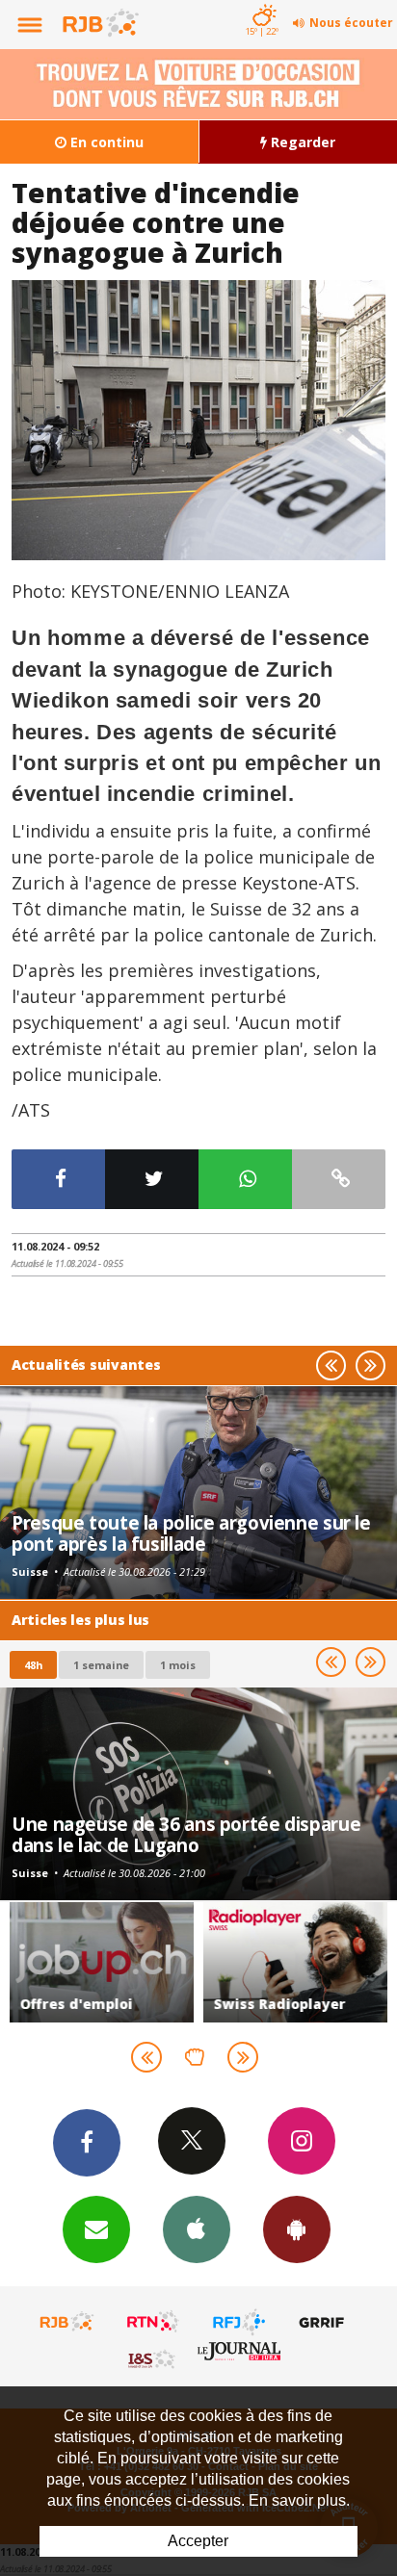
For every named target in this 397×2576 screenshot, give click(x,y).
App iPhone (197, 2229)
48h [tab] (33, 1665)
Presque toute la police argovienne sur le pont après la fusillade (191, 1533)
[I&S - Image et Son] (153, 2358)
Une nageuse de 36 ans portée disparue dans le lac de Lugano (186, 1834)
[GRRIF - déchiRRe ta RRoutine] (325, 2322)
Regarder (301, 142)
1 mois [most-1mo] (178, 1665)
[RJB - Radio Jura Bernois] (67, 2322)
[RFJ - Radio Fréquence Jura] (239, 2322)
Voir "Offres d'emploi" (102, 1962)
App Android (297, 2229)
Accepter (198, 2541)
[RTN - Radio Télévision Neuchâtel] (153, 2322)
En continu (105, 142)
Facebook (87, 2143)
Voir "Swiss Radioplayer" (295, 1962)
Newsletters (96, 2229)
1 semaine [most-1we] (101, 1665)
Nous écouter (351, 23)
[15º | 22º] (262, 2)
